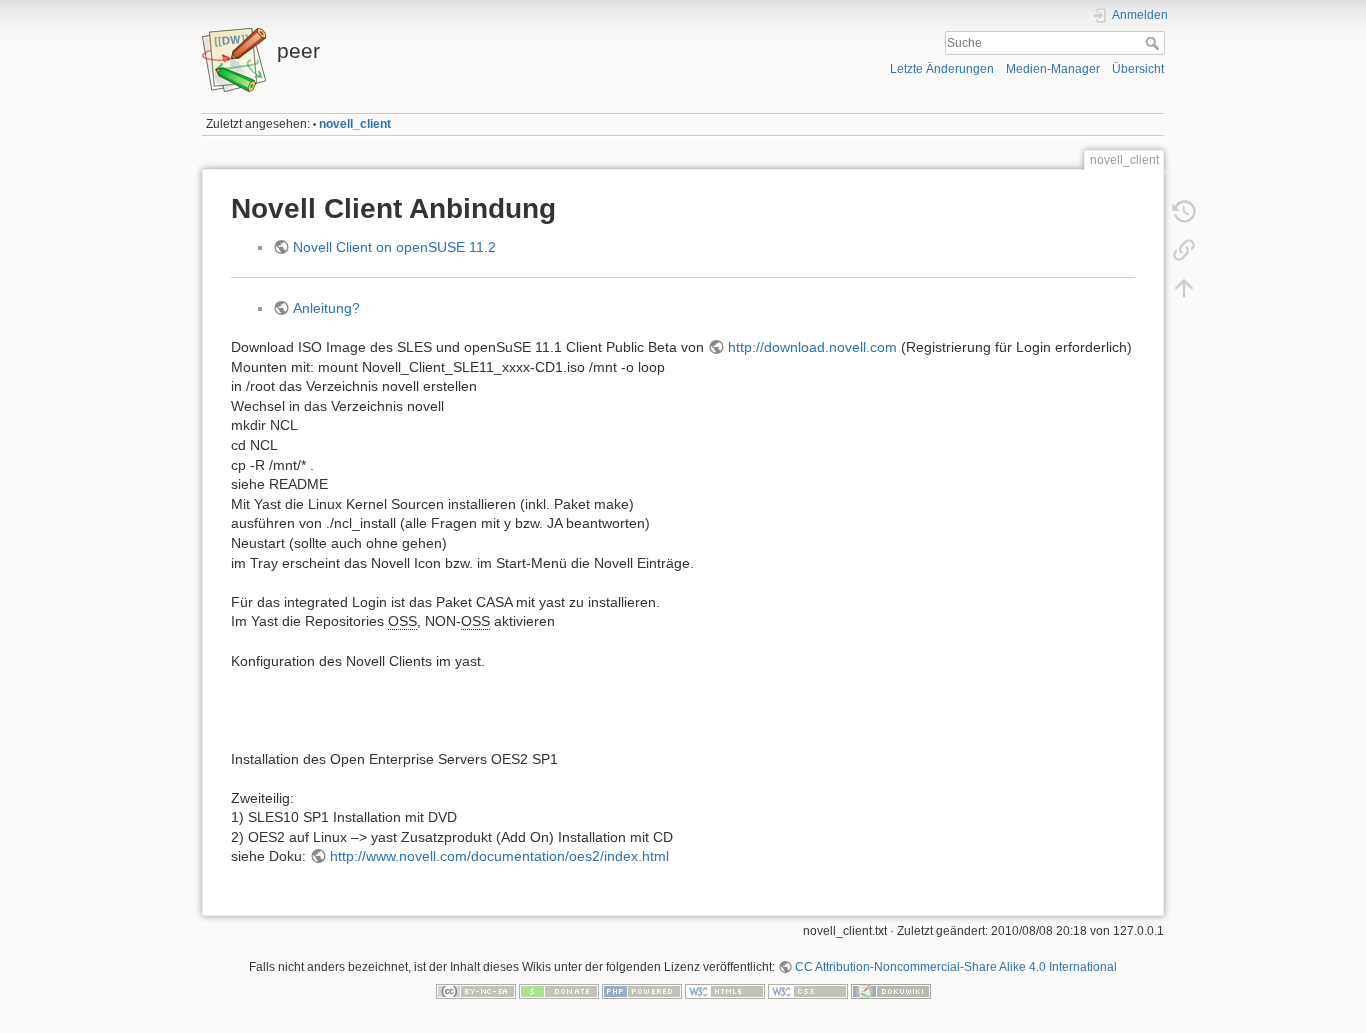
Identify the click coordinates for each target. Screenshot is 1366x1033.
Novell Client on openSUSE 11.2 (394, 247)
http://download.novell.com (812, 347)
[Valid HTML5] (725, 991)
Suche (1154, 43)
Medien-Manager (1053, 69)
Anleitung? (326, 308)
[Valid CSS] (808, 991)
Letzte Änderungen (942, 69)
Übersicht (1138, 69)
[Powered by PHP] (642, 991)
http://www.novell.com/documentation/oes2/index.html (499, 856)
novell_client (355, 124)
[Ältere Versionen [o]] (1184, 212)
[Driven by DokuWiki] (891, 991)
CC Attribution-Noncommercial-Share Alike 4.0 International (956, 967)
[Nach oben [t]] (1184, 288)
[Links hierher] (1184, 250)
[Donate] (559, 991)
